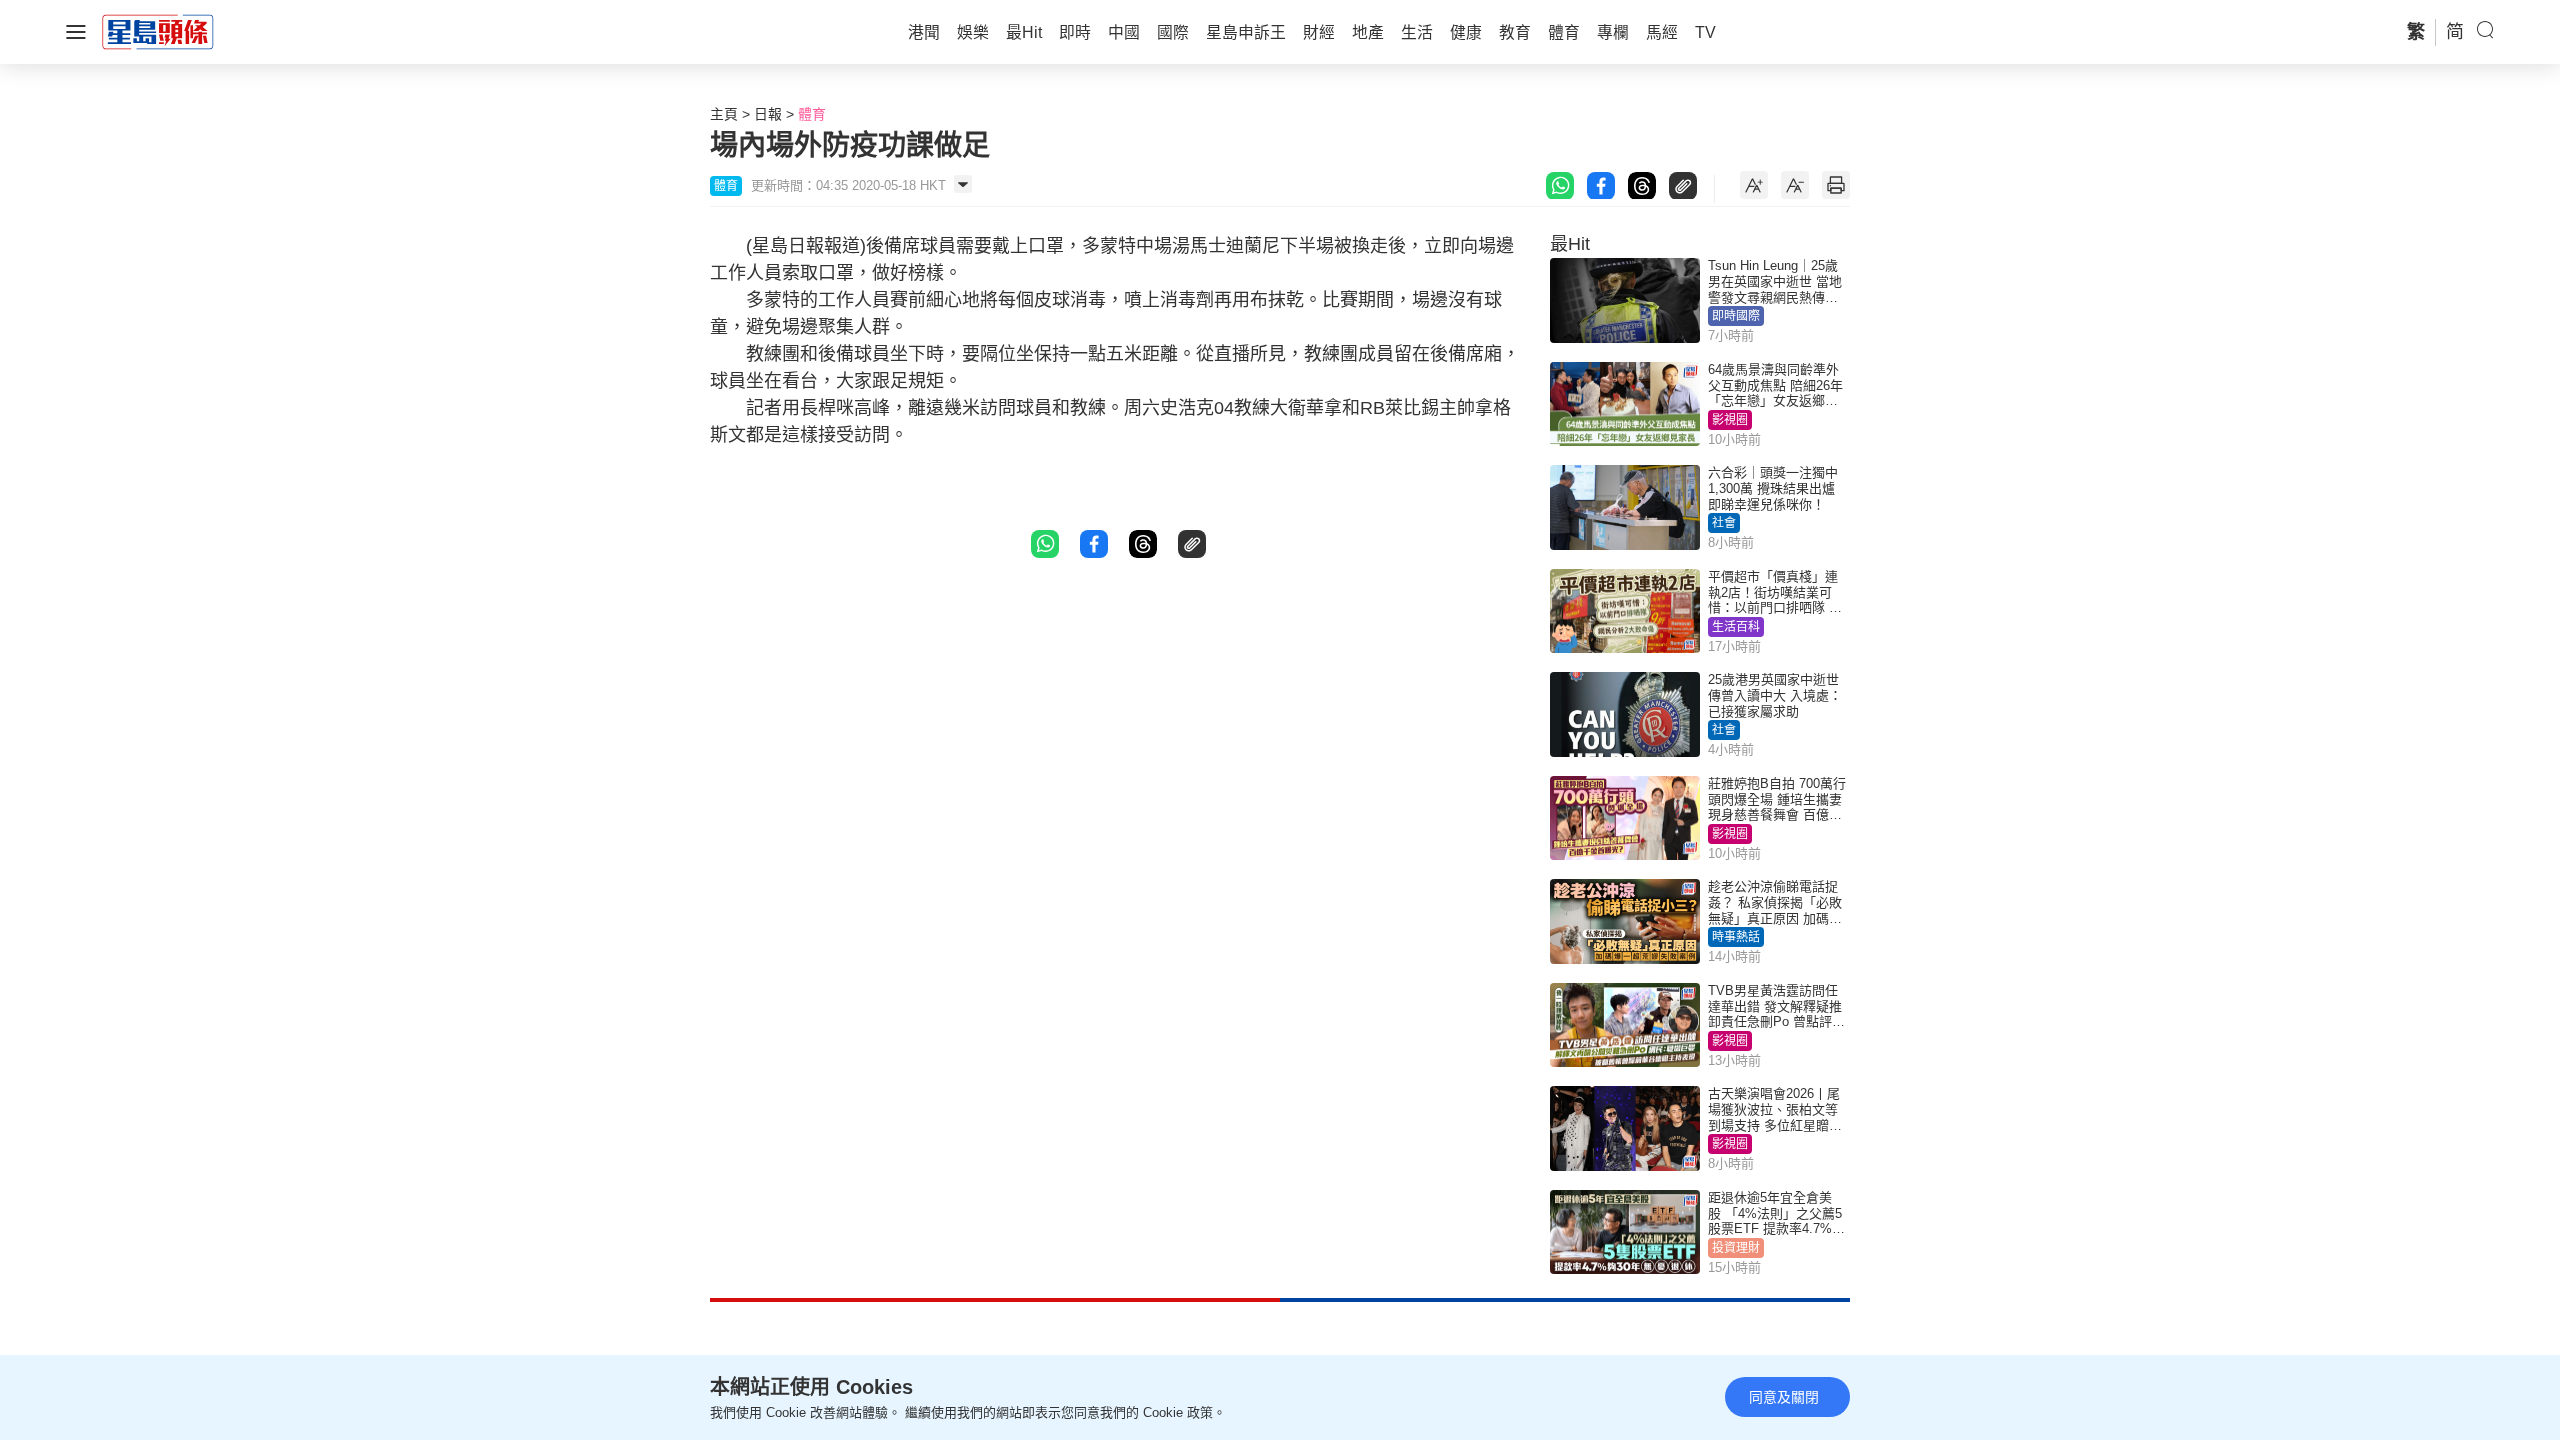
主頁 (724, 114)
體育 (812, 114)
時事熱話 (1736, 937)
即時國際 (1736, 316)
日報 (768, 114)
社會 (1724, 523)
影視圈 (1730, 420)
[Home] (158, 31)
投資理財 (1736, 1248)
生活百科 (1736, 627)
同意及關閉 (1784, 1397)
